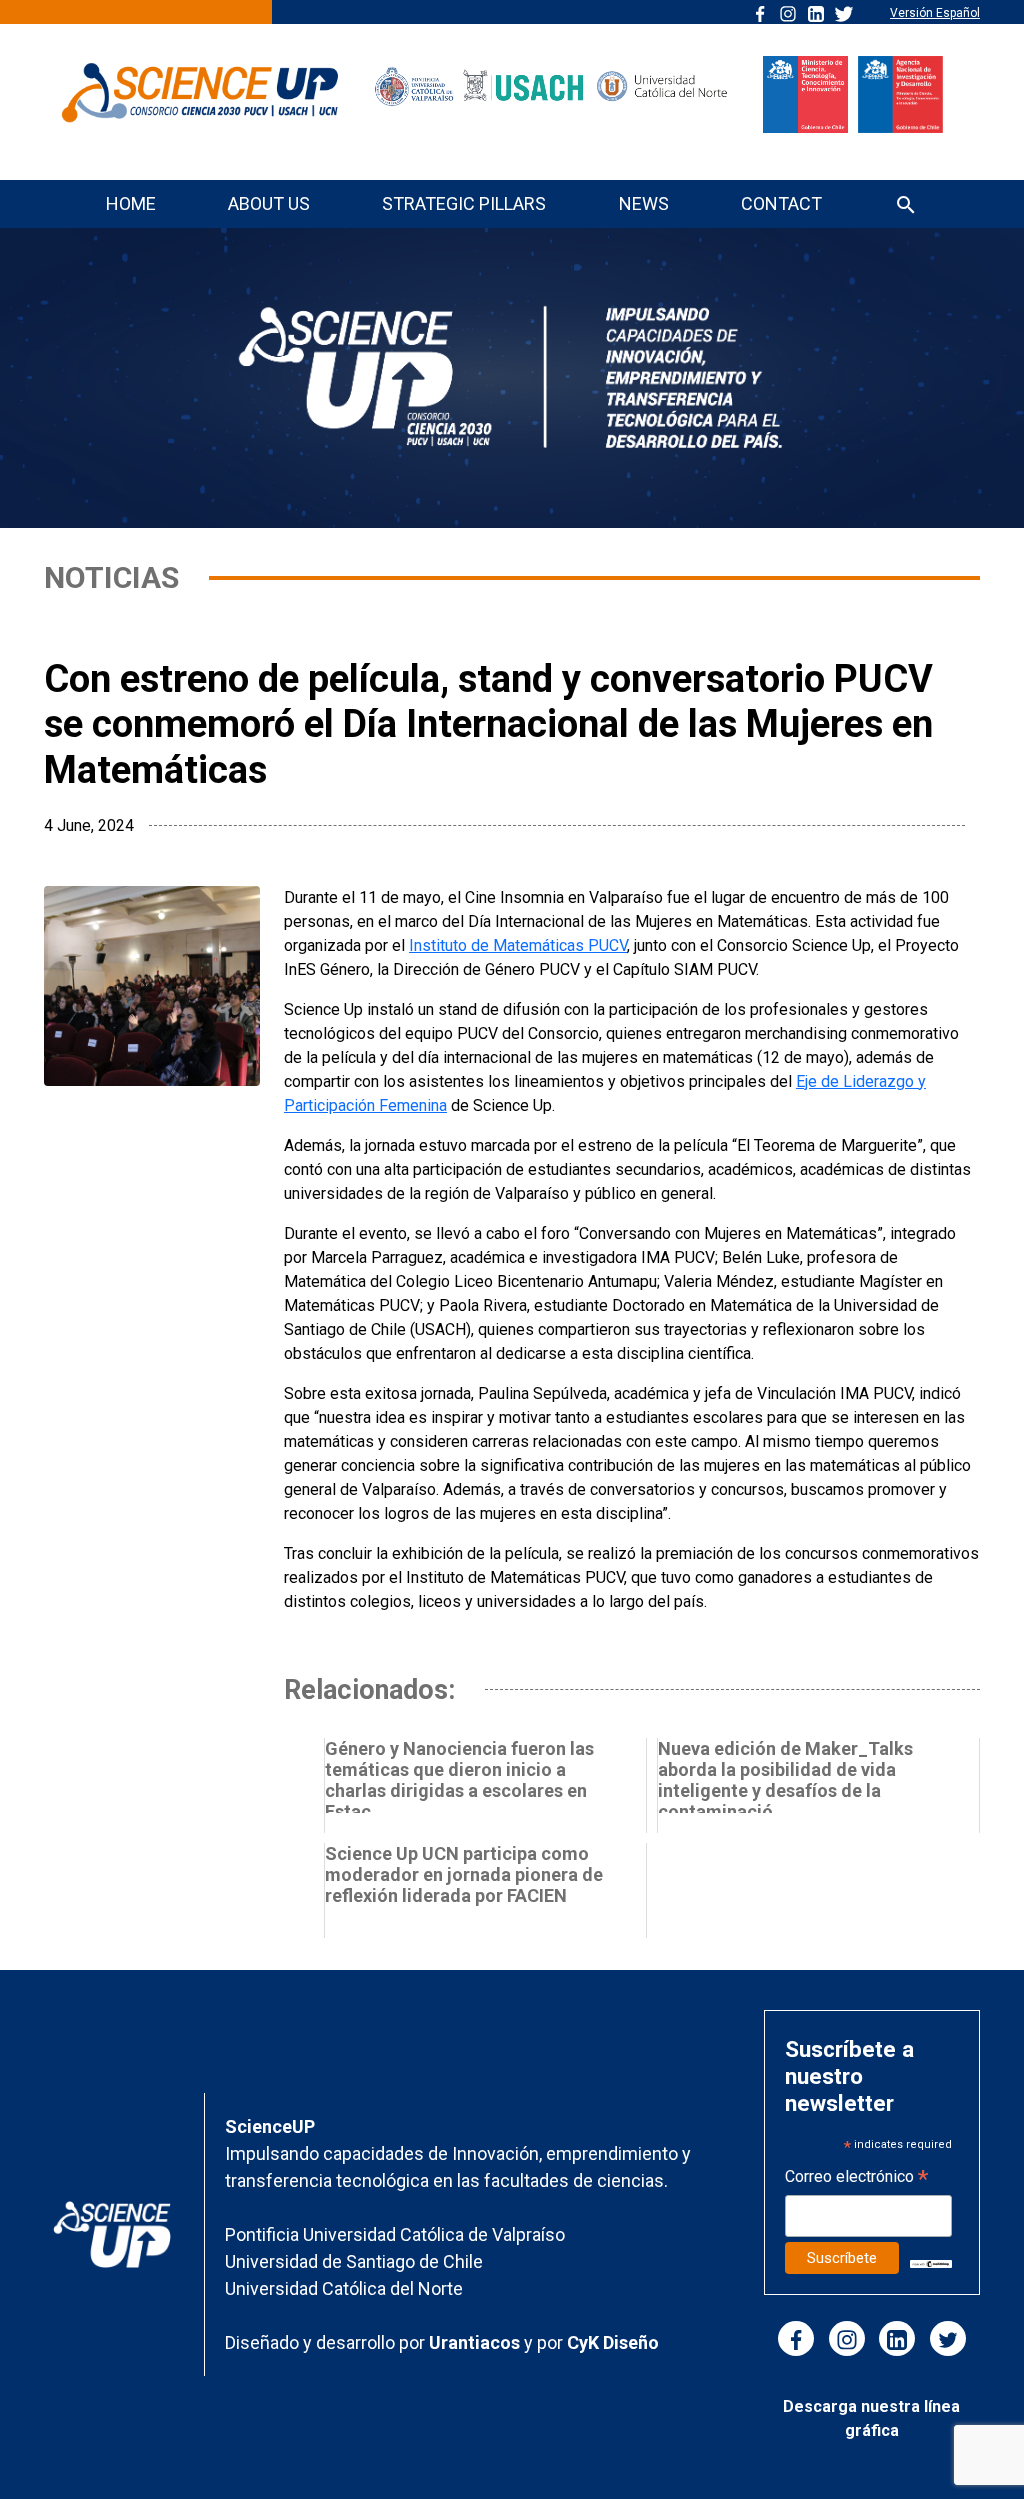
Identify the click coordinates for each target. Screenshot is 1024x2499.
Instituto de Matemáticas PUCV (518, 945)
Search (906, 206)
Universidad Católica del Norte (344, 2288)
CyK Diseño (613, 2342)
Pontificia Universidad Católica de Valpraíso (395, 2234)
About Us (269, 203)
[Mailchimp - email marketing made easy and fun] (931, 2262)
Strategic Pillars (464, 203)
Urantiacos (476, 2342)
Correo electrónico (856, 2178)
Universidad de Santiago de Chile (354, 2261)
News (644, 203)
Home (131, 203)
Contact (781, 203)
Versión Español (935, 13)
